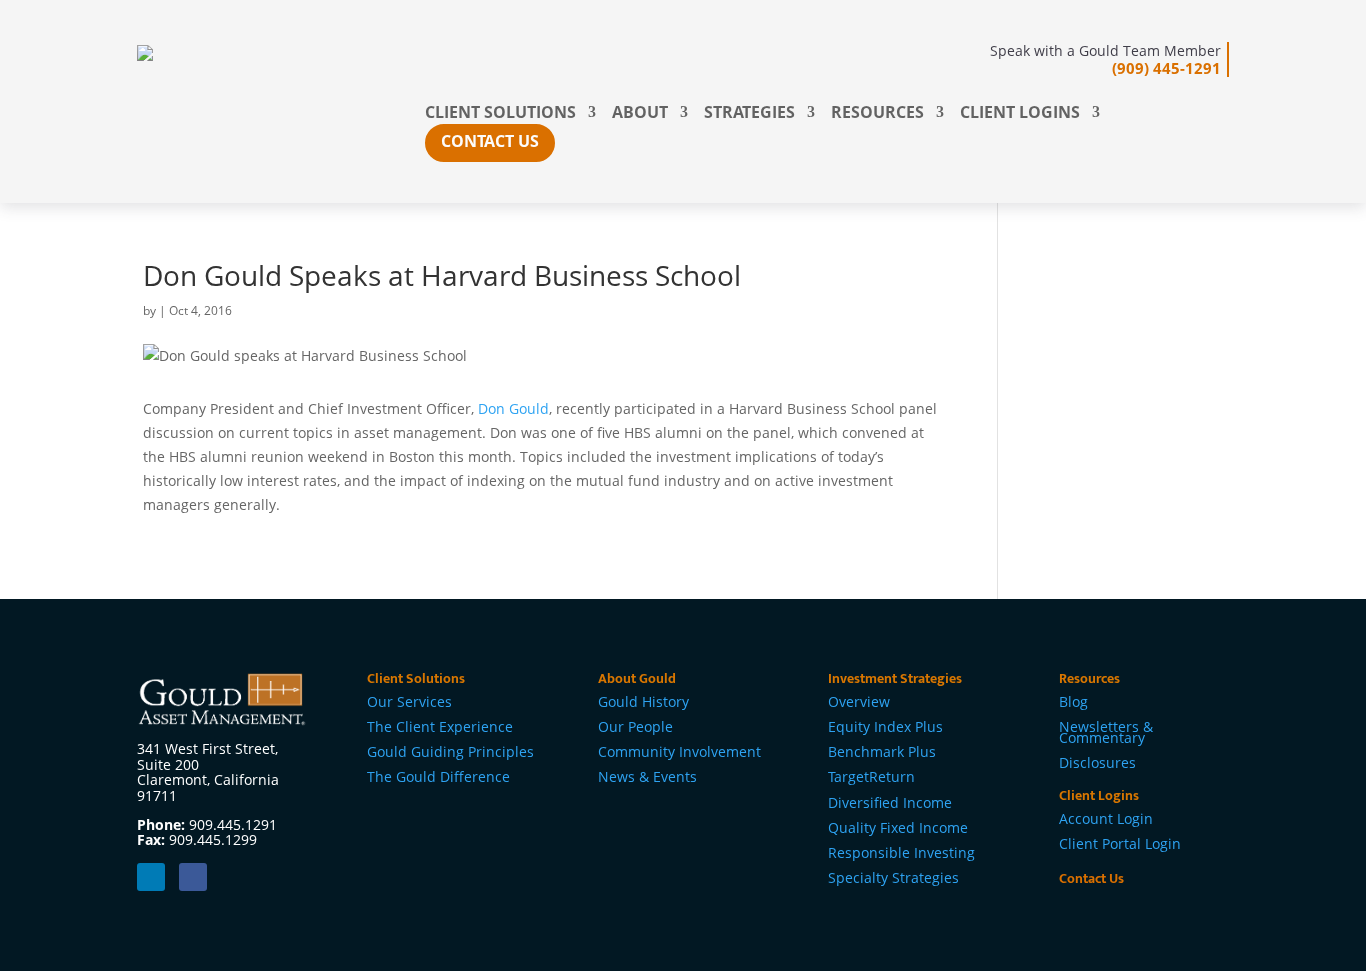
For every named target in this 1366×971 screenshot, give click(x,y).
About (640, 114)
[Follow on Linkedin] (151, 877)
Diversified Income (890, 802)
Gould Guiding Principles (450, 751)
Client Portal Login (1120, 843)
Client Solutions (500, 114)
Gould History (643, 701)
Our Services (409, 701)
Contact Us (490, 141)
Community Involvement (679, 751)
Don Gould (513, 408)
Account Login (1106, 818)
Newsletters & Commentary (1106, 732)
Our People (635, 726)
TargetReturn (871, 776)
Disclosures (1097, 762)
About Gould (637, 678)
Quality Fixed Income (898, 827)
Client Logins (1020, 114)
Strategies (749, 114)
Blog (1073, 701)
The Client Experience (440, 726)
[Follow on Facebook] (193, 877)
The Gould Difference (438, 776)
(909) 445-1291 (1166, 68)
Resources (877, 114)
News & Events (647, 776)
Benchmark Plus (882, 751)
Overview (859, 701)
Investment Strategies (895, 678)
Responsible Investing (901, 852)
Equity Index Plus (885, 726)
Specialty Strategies (893, 877)
